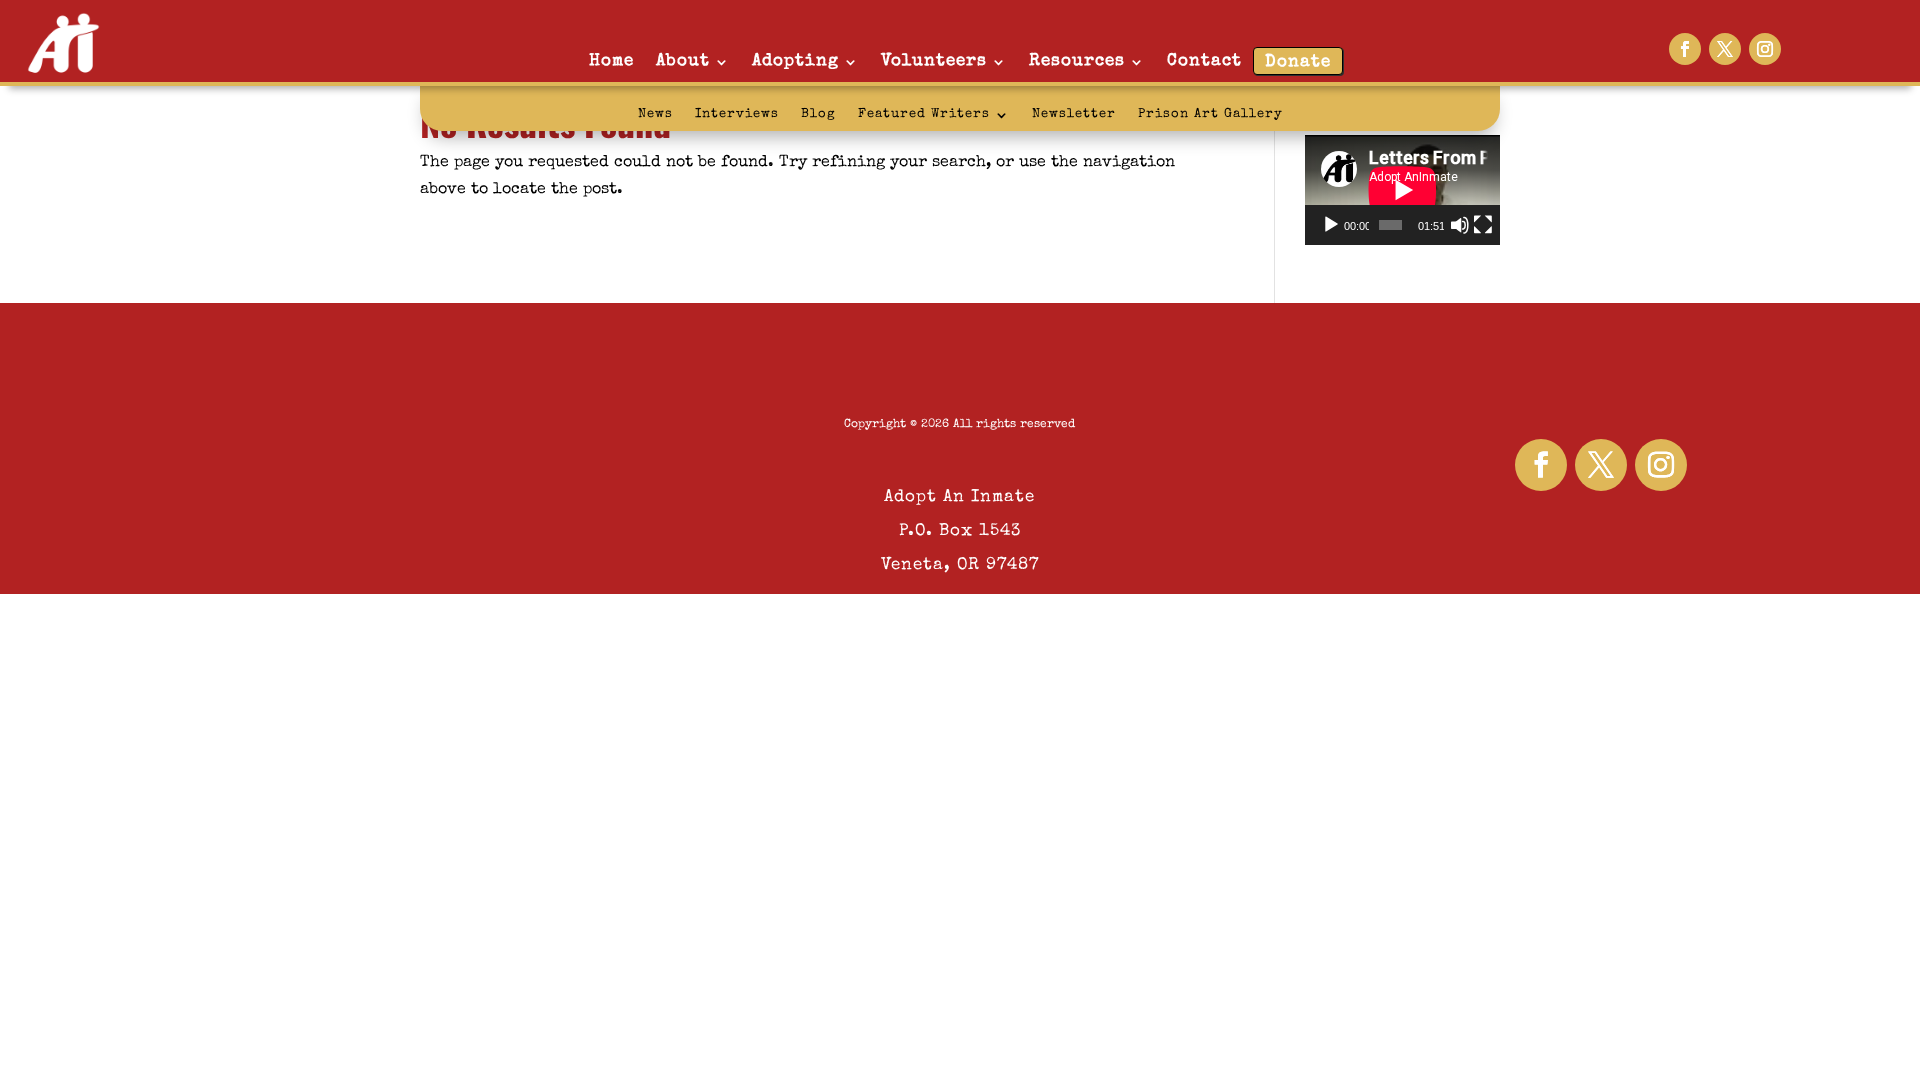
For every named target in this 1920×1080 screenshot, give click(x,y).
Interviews (737, 114)
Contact (1204, 61)
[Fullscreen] (1483, 225)
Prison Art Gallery (1210, 114)
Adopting (795, 61)
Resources (1077, 61)
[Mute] (1460, 225)
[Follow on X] (1725, 49)
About (683, 61)
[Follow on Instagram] (1765, 49)
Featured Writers (924, 114)
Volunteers (934, 61)
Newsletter (1074, 114)
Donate (1298, 62)
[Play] (1331, 225)
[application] (1402, 190)
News (655, 114)
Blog (818, 114)
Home (611, 61)
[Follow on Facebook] (1685, 49)
